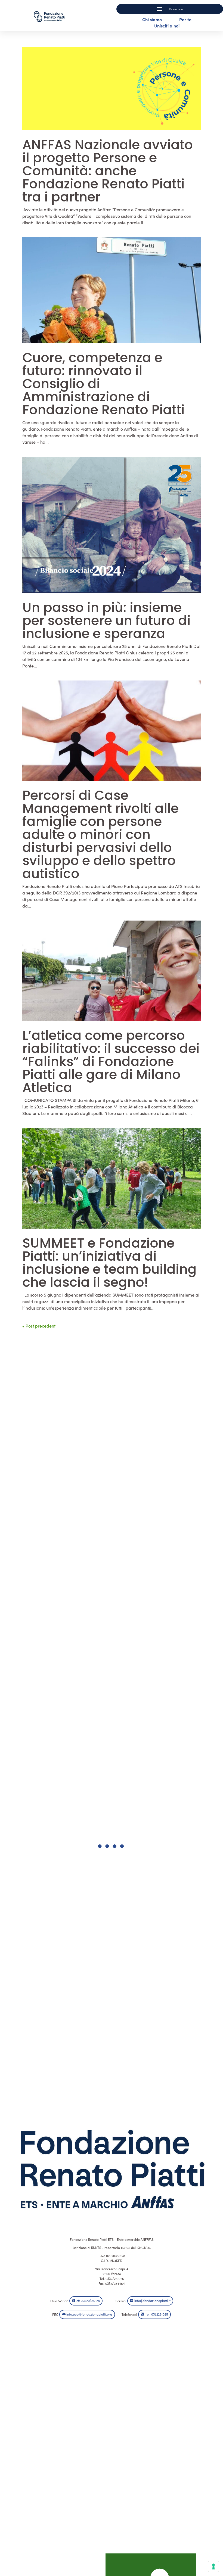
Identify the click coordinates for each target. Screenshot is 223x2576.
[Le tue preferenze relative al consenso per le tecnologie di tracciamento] (213, 2566)
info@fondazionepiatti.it (152, 2301)
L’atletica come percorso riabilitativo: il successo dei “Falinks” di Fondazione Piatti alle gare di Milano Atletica (111, 1062)
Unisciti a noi (167, 26)
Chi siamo (152, 19)
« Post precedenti (39, 1326)
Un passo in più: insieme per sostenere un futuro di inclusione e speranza (106, 621)
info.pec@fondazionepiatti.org (89, 2314)
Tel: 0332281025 (157, 2314)
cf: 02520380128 (88, 2301)
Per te (185, 19)
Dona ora (176, 9)
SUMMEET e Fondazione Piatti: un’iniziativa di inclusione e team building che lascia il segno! (109, 1263)
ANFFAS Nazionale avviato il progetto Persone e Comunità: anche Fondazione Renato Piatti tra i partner (108, 171)
